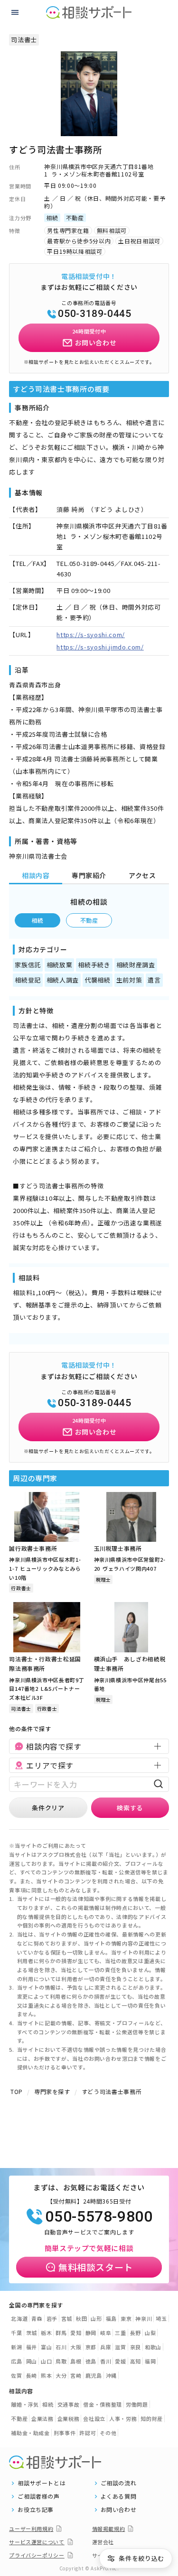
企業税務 (69, 2418)
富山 (46, 2347)
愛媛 (120, 2361)
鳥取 (61, 2361)
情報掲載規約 (109, 2529)
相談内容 (36, 875)
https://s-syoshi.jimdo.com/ (100, 647)
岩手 (52, 2318)
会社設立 (94, 2418)
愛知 (76, 2333)
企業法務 (42, 2418)
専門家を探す (52, 2091)
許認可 (88, 2433)
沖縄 (111, 2375)
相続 (38, 920)
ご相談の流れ (119, 2483)
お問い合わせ (119, 2510)
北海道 (19, 2318)
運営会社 (103, 2542)
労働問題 (137, 2404)
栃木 (46, 2333)
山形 (96, 2318)
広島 (16, 2361)
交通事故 (69, 2404)
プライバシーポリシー (37, 2555)
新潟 (16, 2347)
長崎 (32, 2375)
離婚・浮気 (25, 2404)
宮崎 (76, 2375)
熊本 (46, 2375)
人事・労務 (123, 2418)
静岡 (91, 2333)
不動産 (89, 920)
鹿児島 (94, 2375)
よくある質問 (119, 2496)
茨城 (32, 2333)
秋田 (81, 2318)
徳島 (91, 2361)
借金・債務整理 (103, 2404)
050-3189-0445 (94, 314)
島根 (76, 2361)
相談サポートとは (42, 2483)
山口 (46, 2361)
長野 (136, 2333)
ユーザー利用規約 (31, 2529)
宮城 (67, 2318)
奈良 (136, 2347)
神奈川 (144, 2318)
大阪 (76, 2347)
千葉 (16, 2333)
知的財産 (152, 2418)
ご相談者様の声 (39, 2496)
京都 (91, 2347)
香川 (106, 2361)
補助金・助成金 (30, 2433)
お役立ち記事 (36, 2510)
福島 (111, 2318)
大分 (61, 2375)
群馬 (61, 2333)
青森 (37, 2318)
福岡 (150, 2361)
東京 (126, 2318)
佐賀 (16, 2375)
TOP (17, 2091)
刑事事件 (65, 2433)
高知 (136, 2361)
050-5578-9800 (99, 2216)
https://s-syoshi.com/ (91, 635)
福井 (32, 2347)
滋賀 (120, 2347)
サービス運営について (37, 2542)
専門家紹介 (89, 875)
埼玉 (161, 2318)
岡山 (32, 2361)
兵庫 (106, 2347)
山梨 (150, 2333)
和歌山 (153, 2347)
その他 (108, 2433)
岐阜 (106, 2333)
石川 (61, 2347)
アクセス (142, 875)
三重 (120, 2333)
